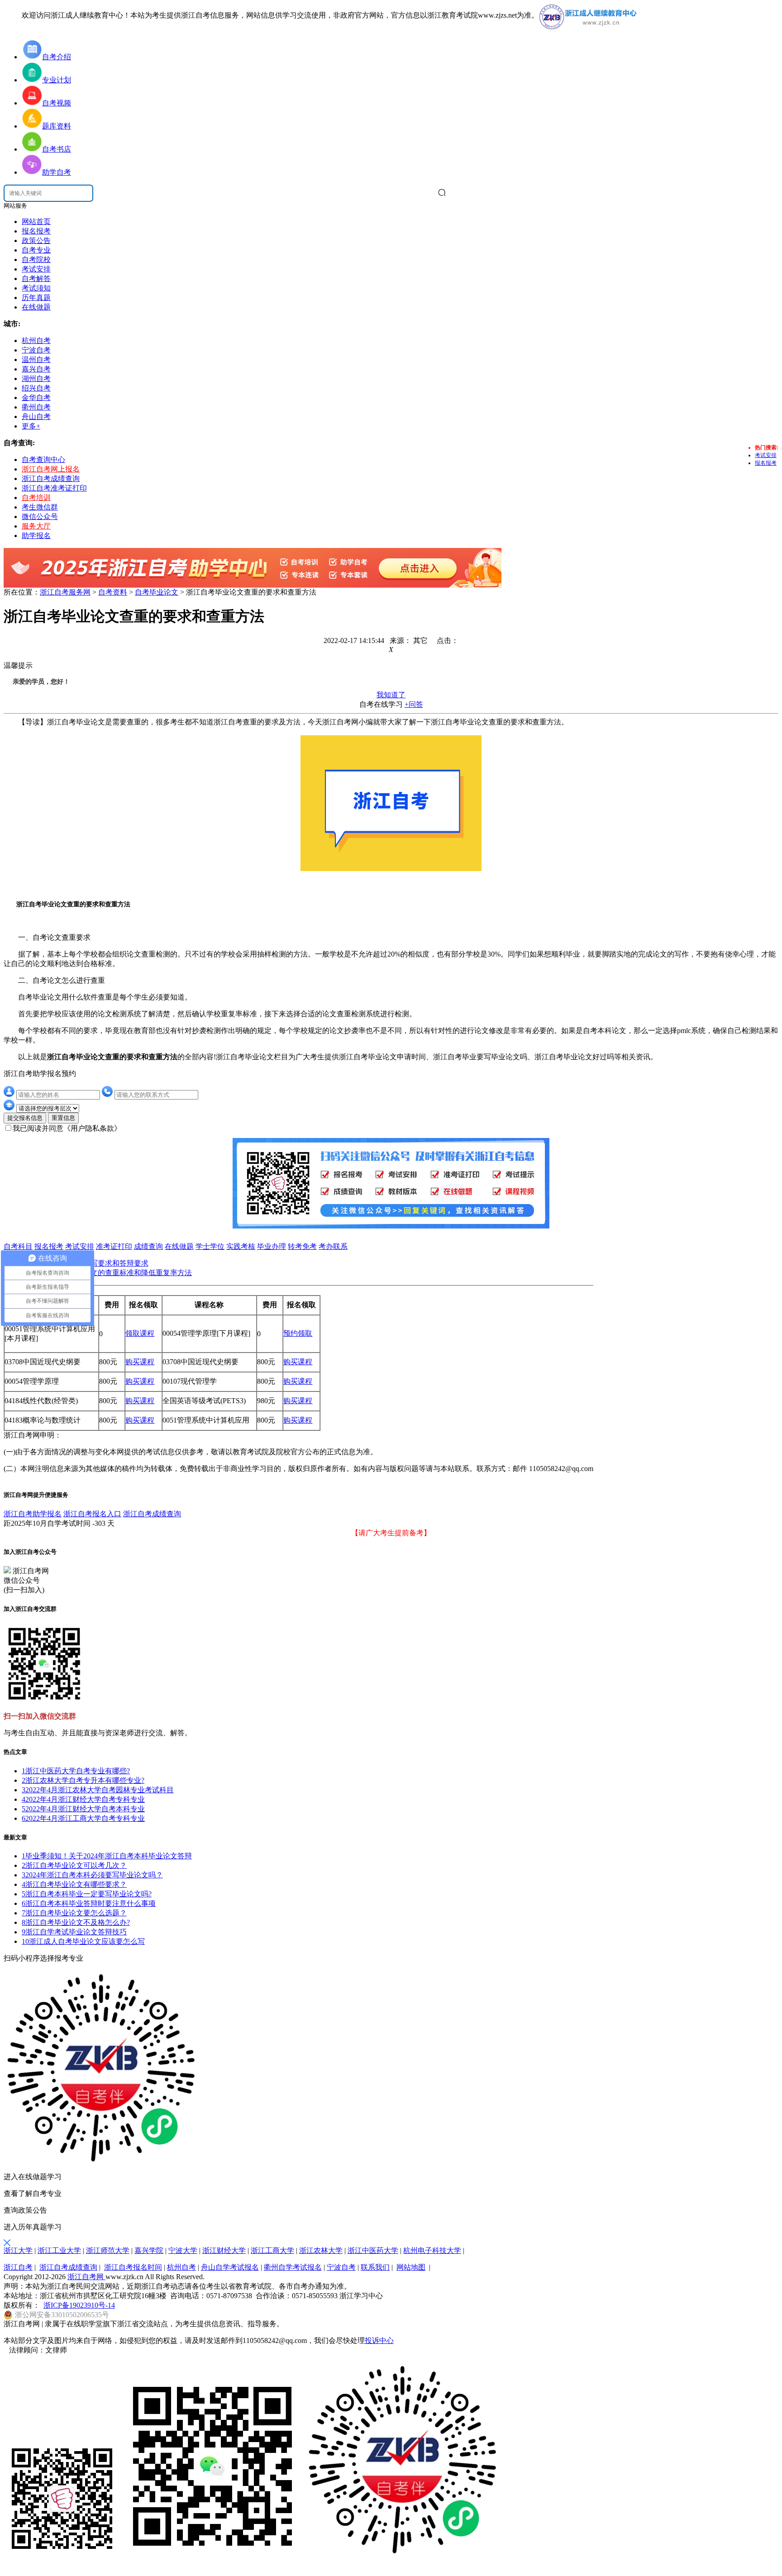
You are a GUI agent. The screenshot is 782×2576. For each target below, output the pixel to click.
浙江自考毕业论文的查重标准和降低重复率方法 (116, 1273)
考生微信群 (40, 507)
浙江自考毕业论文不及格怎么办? (76, 1922)
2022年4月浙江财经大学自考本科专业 (83, 1809)
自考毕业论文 (157, 592)
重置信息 (63, 1118)
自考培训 (36, 498)
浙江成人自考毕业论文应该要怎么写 (83, 1941)
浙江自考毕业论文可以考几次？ (74, 1865)
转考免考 (302, 1246)
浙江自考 (18, 2267)
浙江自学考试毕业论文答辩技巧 (74, 1932)
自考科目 (18, 1246)
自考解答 (36, 279)
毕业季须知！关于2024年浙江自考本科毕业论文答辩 (107, 1856)
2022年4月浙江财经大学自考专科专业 (83, 1799)
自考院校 (36, 260)
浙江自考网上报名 (51, 469)
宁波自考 (341, 2267)
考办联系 (333, 1246)
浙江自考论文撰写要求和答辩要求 (94, 1263)
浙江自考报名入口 (92, 1514)
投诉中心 (379, 2340)
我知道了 (391, 695)
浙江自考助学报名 (33, 1514)
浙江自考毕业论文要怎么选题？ (74, 1913)
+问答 (414, 704)
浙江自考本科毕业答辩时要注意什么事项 (89, 1903)
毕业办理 (272, 1246)
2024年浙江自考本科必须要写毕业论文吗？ (92, 1875)
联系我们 (375, 2267)
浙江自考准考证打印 (54, 488)
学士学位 (210, 1246)
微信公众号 (40, 517)
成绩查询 (148, 1246)
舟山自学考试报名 (230, 2267)
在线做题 (36, 307)
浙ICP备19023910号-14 (79, 2305)
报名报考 (36, 231)
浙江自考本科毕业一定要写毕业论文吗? (87, 1894)
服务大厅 (36, 526)
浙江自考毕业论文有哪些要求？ (74, 1884)
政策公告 (36, 240)
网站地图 (411, 2267)
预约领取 (298, 1333)
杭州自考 (181, 2267)
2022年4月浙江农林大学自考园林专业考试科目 (98, 1790)
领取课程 (140, 1333)
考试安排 (36, 269)
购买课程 (140, 1362)
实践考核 (241, 1246)
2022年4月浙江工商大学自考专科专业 (83, 1818)
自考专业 (36, 250)
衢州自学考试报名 (293, 2267)
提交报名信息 (25, 1118)
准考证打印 (114, 1246)
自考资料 (113, 592)
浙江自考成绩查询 (51, 479)
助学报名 (36, 536)
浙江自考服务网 (65, 592)
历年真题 (36, 298)
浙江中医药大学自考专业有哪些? (76, 1771)
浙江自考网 (86, 2277)
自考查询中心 (43, 459)
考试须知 (36, 288)
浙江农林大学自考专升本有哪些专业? (83, 1780)
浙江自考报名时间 (133, 2267)
